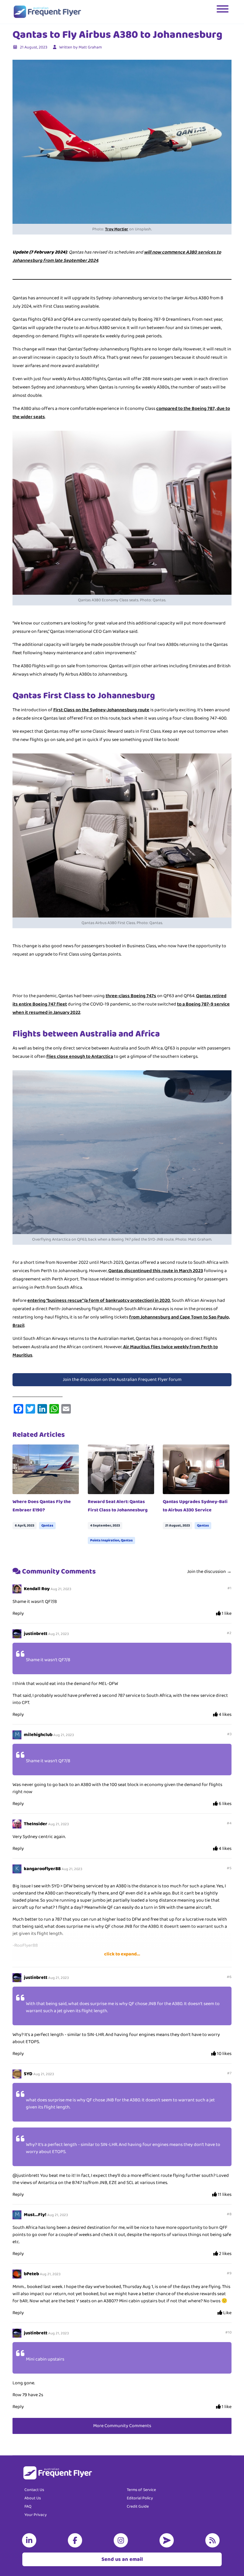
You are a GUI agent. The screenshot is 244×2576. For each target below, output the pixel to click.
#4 (229, 1823)
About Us (33, 2498)
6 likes (225, 1804)
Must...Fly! (35, 2215)
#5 (229, 1868)
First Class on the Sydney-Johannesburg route (101, 710)
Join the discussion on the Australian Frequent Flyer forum (122, 1380)
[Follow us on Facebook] (76, 2540)
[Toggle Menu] (223, 12)
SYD (28, 2074)
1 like (226, 1614)
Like (227, 2313)
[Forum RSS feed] (214, 2540)
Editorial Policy (140, 2498)
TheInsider (36, 1824)
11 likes (224, 2195)
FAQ (28, 2506)
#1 (229, 1588)
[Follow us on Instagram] (122, 2540)
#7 (229, 2073)
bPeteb (31, 2274)
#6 (229, 1977)
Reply (18, 1613)
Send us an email (122, 2559)
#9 (229, 2273)
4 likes (225, 1715)
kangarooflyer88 (42, 1869)
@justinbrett (26, 2175)
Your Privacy (36, 2515)
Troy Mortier (117, 229)
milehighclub (38, 1735)
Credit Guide (138, 2506)
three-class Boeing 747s (131, 996)
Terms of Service (141, 2490)
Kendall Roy (37, 1589)
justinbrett (36, 1634)
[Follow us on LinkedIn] (30, 2540)
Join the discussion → (209, 1572)
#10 (228, 2332)
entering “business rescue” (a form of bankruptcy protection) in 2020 (99, 1300)
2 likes (225, 2254)
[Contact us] (168, 2540)
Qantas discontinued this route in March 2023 (156, 1271)
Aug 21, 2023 (61, 1589)
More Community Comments (122, 2426)
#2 (229, 1633)
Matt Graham (90, 47)
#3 (229, 1734)
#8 (229, 2214)
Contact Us (34, 2490)
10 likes (224, 2054)
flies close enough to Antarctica (80, 1056)
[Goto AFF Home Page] (47, 12)
